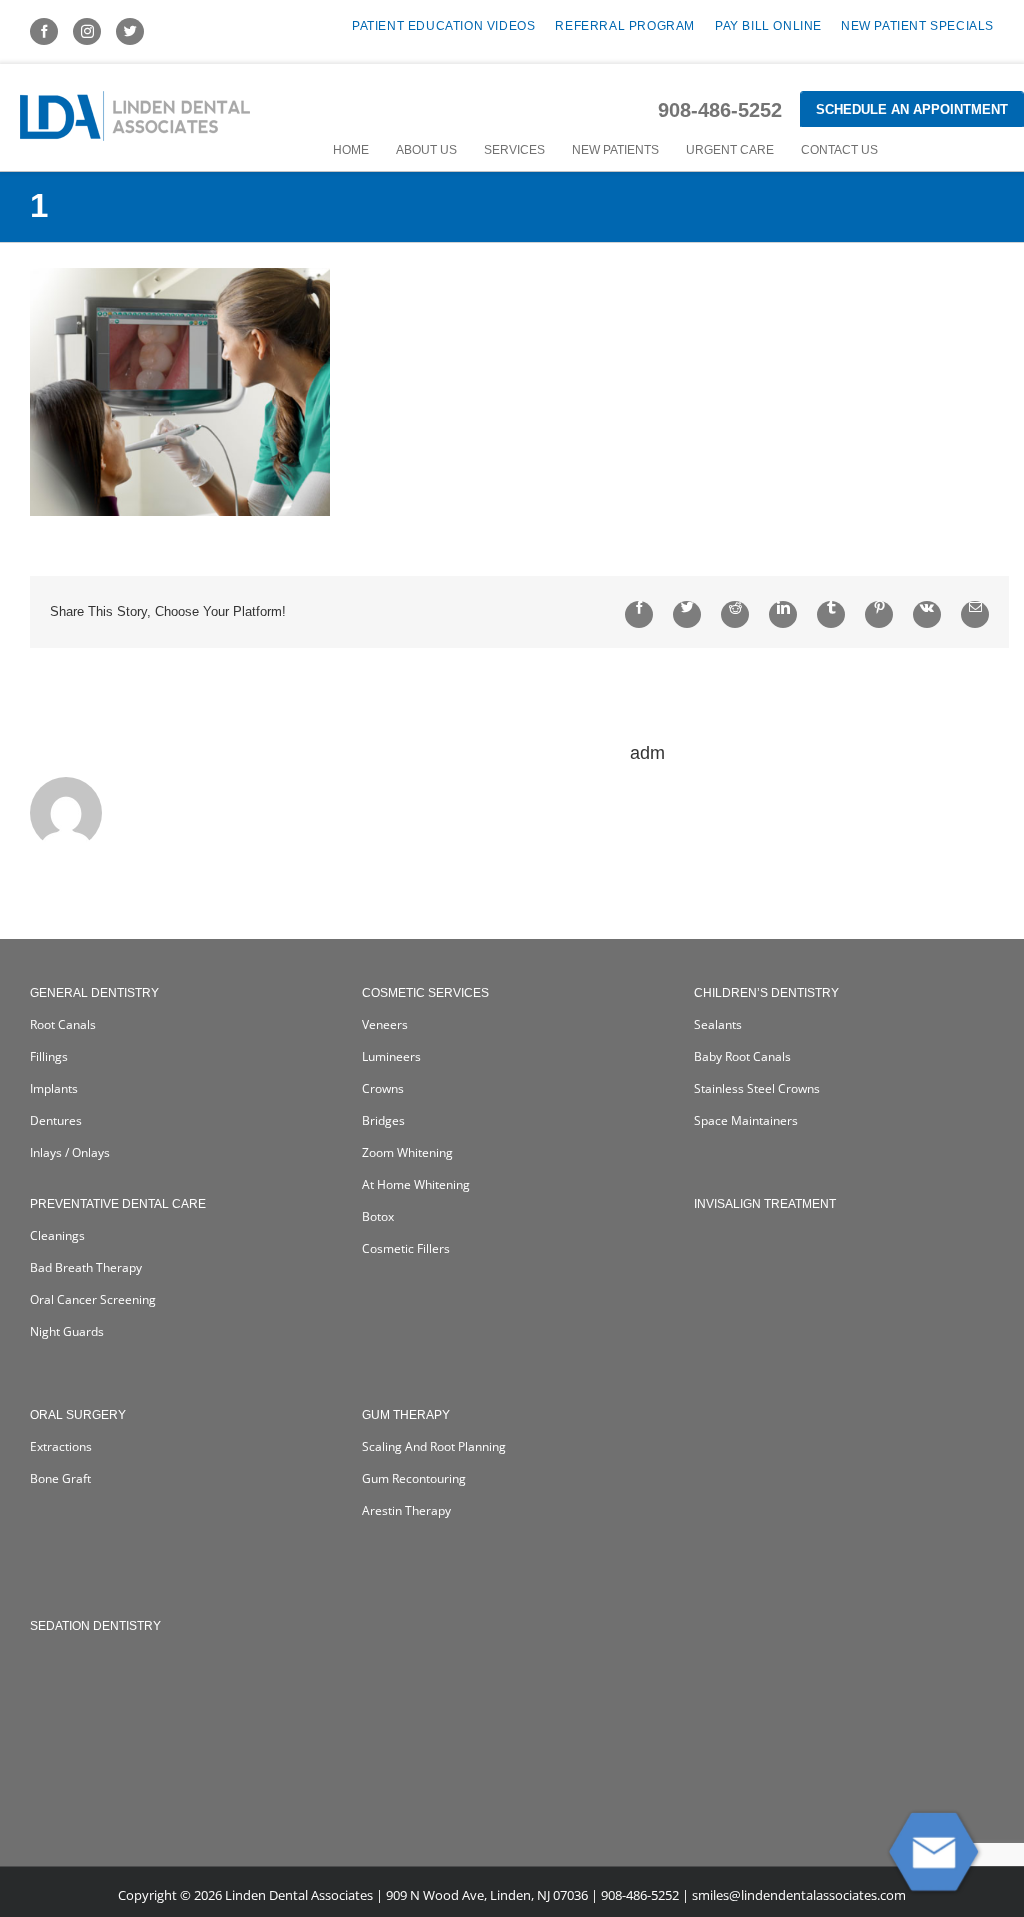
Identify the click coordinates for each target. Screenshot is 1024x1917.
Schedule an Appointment (912, 109)
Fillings (49, 1056)
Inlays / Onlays (70, 1152)
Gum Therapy (406, 1415)
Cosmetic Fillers (406, 1248)
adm (647, 753)
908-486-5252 (720, 110)
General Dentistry (94, 993)
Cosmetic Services (425, 993)
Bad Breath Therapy (86, 1267)
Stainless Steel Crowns (757, 1088)
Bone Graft (60, 1478)
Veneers (385, 1024)
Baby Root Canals (742, 1056)
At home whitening (416, 1184)
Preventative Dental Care (118, 1204)
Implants (54, 1088)
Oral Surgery (78, 1415)
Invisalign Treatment (765, 1204)
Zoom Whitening (407, 1152)
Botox (378, 1216)
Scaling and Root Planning (434, 1446)
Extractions (61, 1446)
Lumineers (391, 1056)
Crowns (383, 1088)
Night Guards (67, 1331)
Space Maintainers (746, 1120)
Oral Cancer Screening (93, 1299)
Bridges (383, 1120)
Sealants (718, 1024)
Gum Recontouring (414, 1478)
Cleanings (57, 1235)
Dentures (56, 1120)
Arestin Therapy (406, 1510)
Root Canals (63, 1024)
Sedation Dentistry (95, 1626)
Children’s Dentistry (766, 993)
